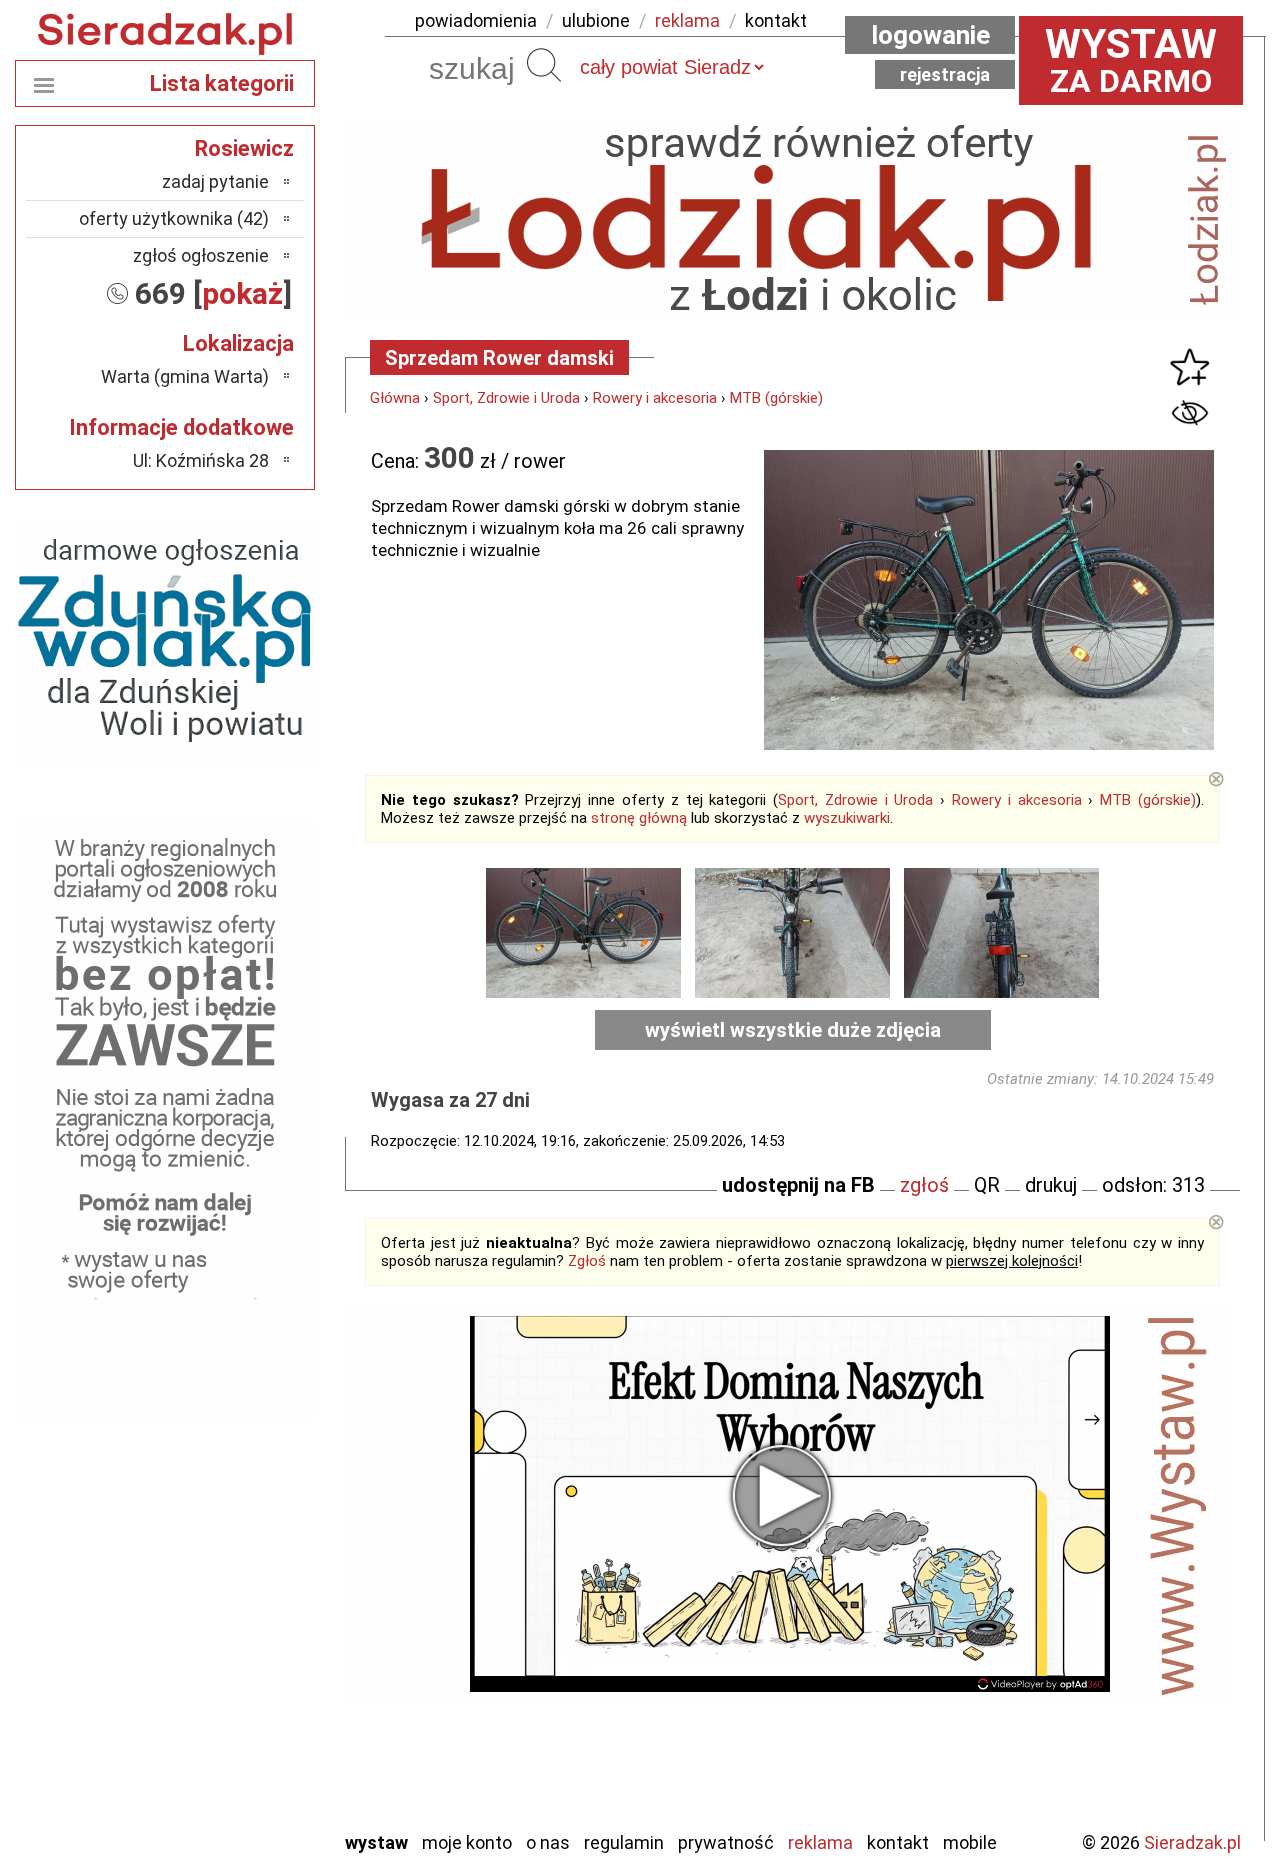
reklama (687, 20)
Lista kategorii (222, 83)
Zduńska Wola (219, 1813)
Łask (251, 1516)
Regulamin (624, 1842)
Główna (395, 398)
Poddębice (229, 1678)
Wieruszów (230, 1786)
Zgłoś (587, 1261)
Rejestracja (945, 74)
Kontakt (898, 1842)
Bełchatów (229, 1489)
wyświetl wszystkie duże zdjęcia (793, 1030)
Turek (248, 1732)
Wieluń (245, 1759)
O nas (548, 1842)
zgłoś (924, 1185)
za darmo (1131, 60)
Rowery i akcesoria (655, 398)
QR (987, 1185)
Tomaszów (229, 1705)
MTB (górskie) (776, 398)
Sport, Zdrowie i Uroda (506, 398)
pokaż (242, 293)
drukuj (1051, 1185)
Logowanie (930, 35)
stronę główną (639, 818)
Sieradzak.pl (1192, 1842)
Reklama (820, 1842)
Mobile (970, 1842)
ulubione (596, 20)
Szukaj (544, 65)
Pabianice (234, 1624)
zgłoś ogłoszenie (201, 255)
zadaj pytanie (215, 181)
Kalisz (247, 1570)
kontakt (776, 20)
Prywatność (726, 1842)
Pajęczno (235, 1651)
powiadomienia (476, 20)
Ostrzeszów (225, 1597)
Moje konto (467, 1842)
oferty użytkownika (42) (174, 218)
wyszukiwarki (847, 818)
